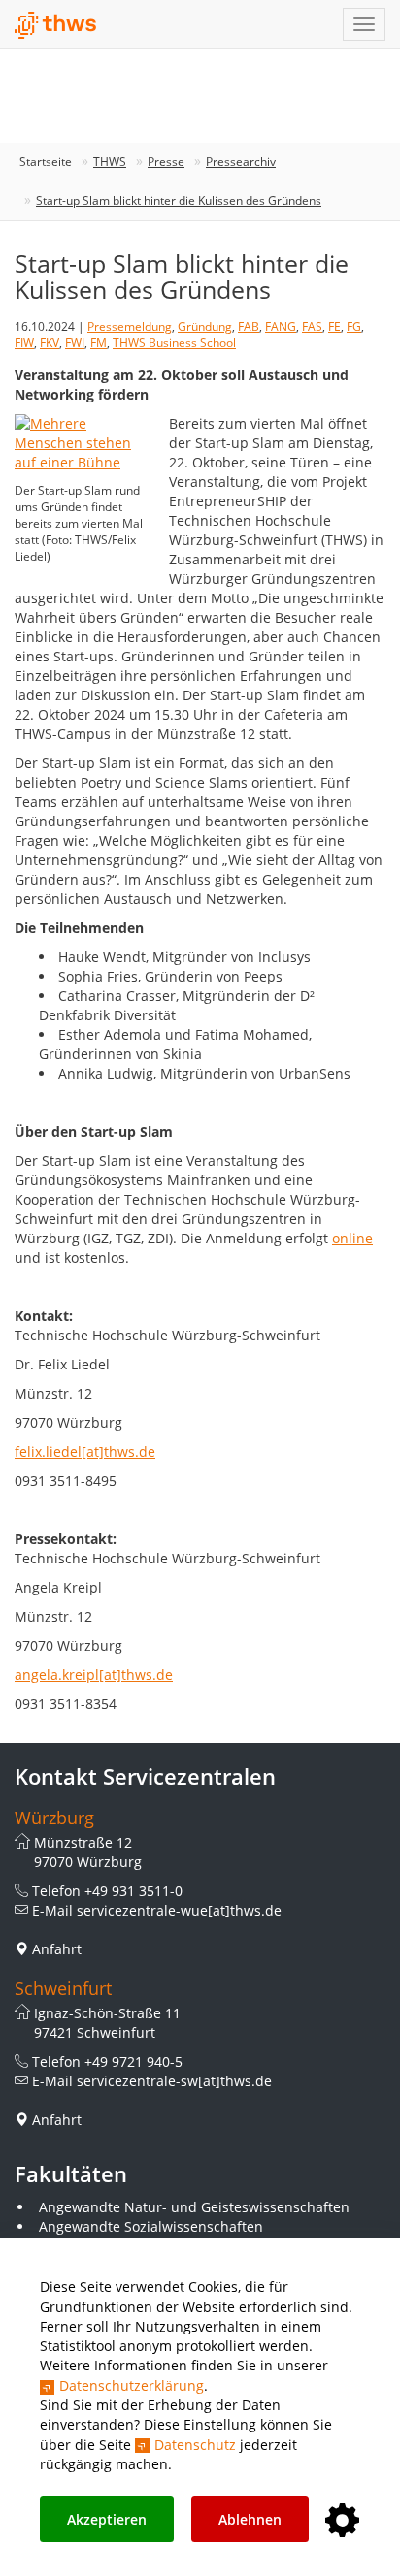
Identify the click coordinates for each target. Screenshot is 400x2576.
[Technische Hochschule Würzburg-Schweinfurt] (56, 25)
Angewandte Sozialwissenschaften (151, 2226)
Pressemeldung (130, 326)
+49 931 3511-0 (133, 1891)
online (352, 1238)
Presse (166, 161)
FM (99, 343)
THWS (110, 161)
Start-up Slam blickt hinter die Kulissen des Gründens (179, 200)
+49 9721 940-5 (133, 2061)
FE (334, 326)
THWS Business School (174, 343)
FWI (75, 343)
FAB (249, 326)
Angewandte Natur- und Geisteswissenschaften (194, 2207)
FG (354, 326)
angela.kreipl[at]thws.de (94, 1674)
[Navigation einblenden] (364, 24)
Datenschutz (195, 2445)
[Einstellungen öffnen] (342, 2521)
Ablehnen (250, 2519)
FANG (281, 326)
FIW (24, 343)
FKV (50, 343)
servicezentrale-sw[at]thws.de (174, 2081)
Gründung (205, 326)
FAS (312, 326)
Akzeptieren (107, 2519)
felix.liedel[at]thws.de (85, 1451)
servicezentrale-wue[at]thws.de (179, 1910)
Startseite (46, 161)
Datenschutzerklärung (132, 2385)
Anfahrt (57, 1949)
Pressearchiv (241, 161)
